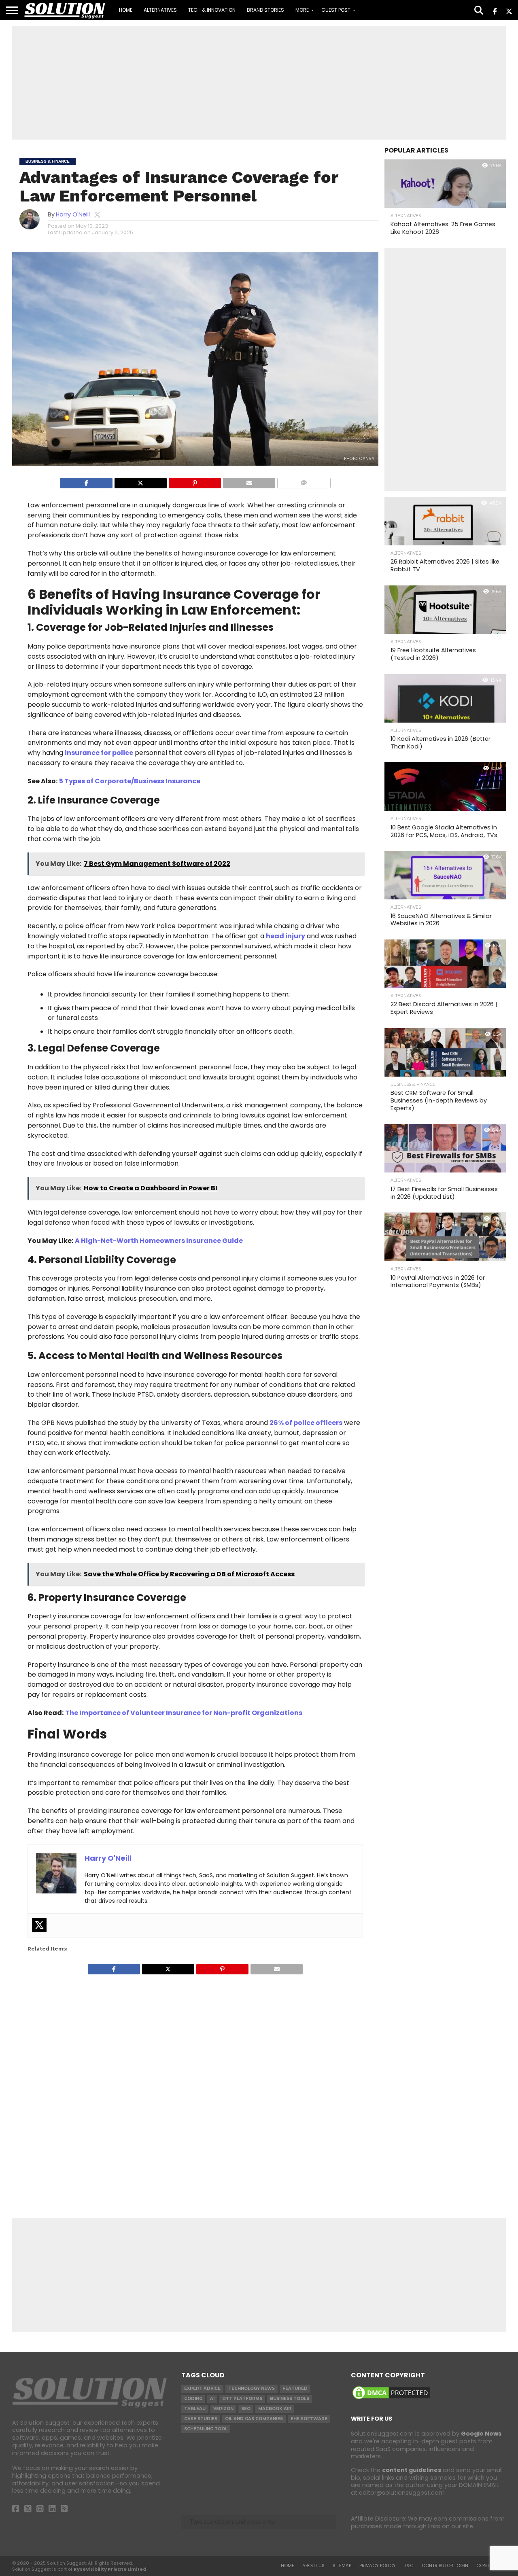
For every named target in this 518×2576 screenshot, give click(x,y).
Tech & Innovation (212, 10)
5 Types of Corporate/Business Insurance (130, 781)
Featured (295, 2388)
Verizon (223, 2409)
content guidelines (412, 2470)
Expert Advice (202, 2388)
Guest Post (336, 10)
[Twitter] (39, 1925)
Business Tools (290, 2399)
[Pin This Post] (195, 482)
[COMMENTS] (304, 482)
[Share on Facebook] (86, 482)
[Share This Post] (140, 482)
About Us (313, 2565)
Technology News (252, 2388)
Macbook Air (275, 2409)
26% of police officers (306, 1423)
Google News (481, 2434)
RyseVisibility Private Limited (110, 2569)
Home (126, 10)
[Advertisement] (259, 83)
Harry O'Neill (73, 214)
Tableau (195, 2409)
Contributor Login (445, 2565)
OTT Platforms (242, 2399)
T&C (409, 2565)
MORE (302, 10)
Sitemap (342, 2565)
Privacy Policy (378, 2565)
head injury (286, 936)
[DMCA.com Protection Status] (391, 2399)
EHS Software (309, 2419)
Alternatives (160, 10)
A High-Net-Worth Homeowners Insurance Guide (159, 1241)
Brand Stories (265, 10)
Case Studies (201, 2419)
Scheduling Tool (206, 2429)
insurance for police (99, 753)
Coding (193, 2399)
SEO (246, 2409)
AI (212, 2399)
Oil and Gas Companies (254, 2419)
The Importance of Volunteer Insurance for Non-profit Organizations (184, 1713)
